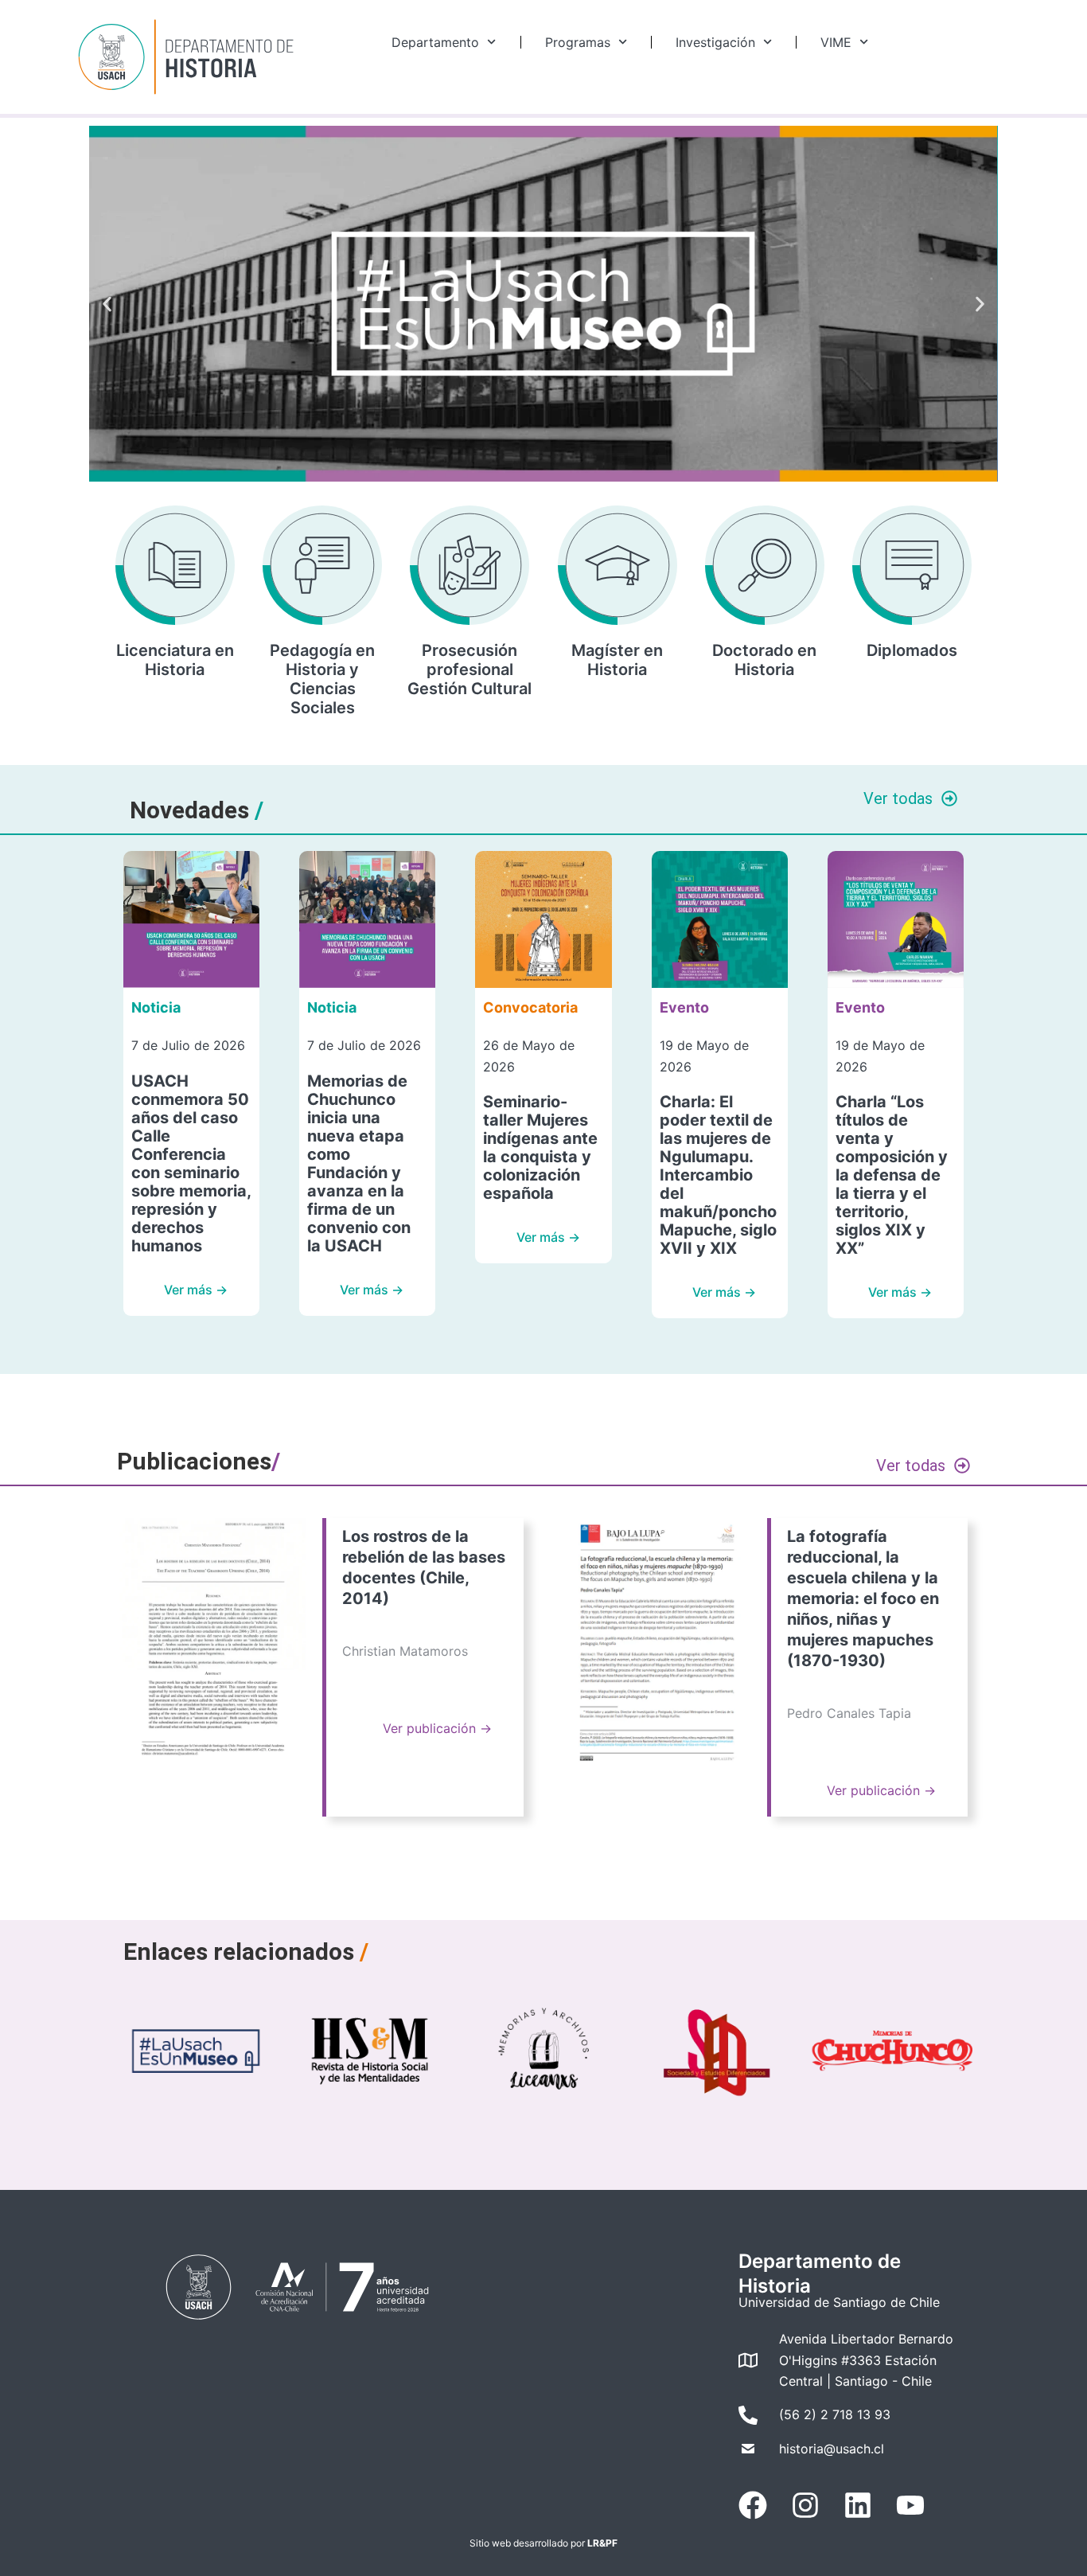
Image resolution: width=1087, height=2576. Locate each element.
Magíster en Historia (617, 660)
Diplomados (912, 650)
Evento (684, 1007)
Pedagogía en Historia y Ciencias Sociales (322, 679)
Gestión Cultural (469, 689)
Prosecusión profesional (469, 660)
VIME (836, 42)
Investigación (715, 42)
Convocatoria (530, 1007)
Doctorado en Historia (764, 660)
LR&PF (602, 2543)
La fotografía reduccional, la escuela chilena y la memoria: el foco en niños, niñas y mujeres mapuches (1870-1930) (863, 1598)
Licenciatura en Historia (175, 660)
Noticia (156, 1007)
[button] (107, 304)
